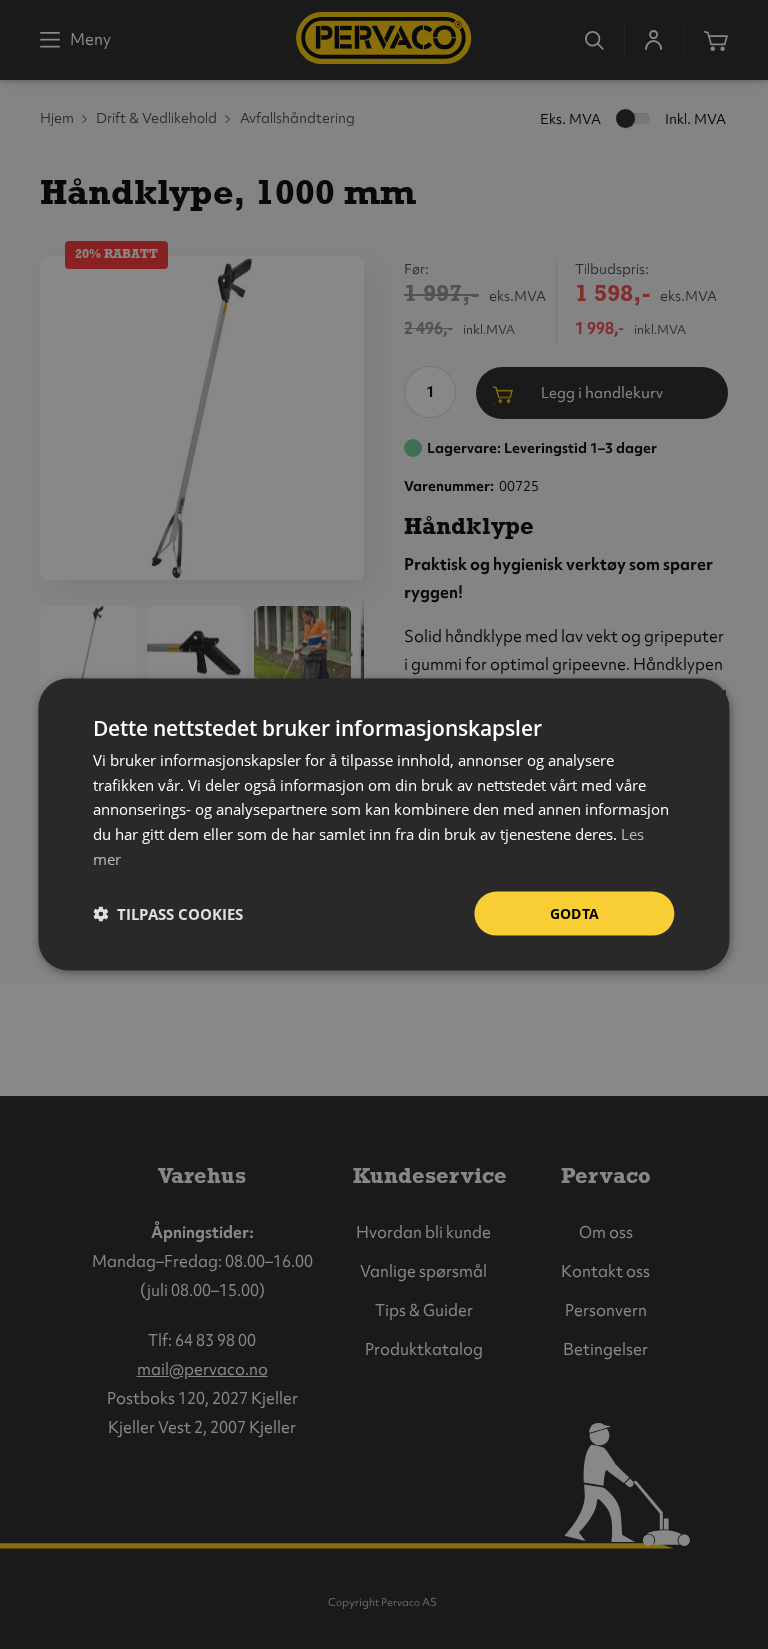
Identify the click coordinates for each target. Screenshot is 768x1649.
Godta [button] (575, 912)
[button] (168, 914)
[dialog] (383, 824)
